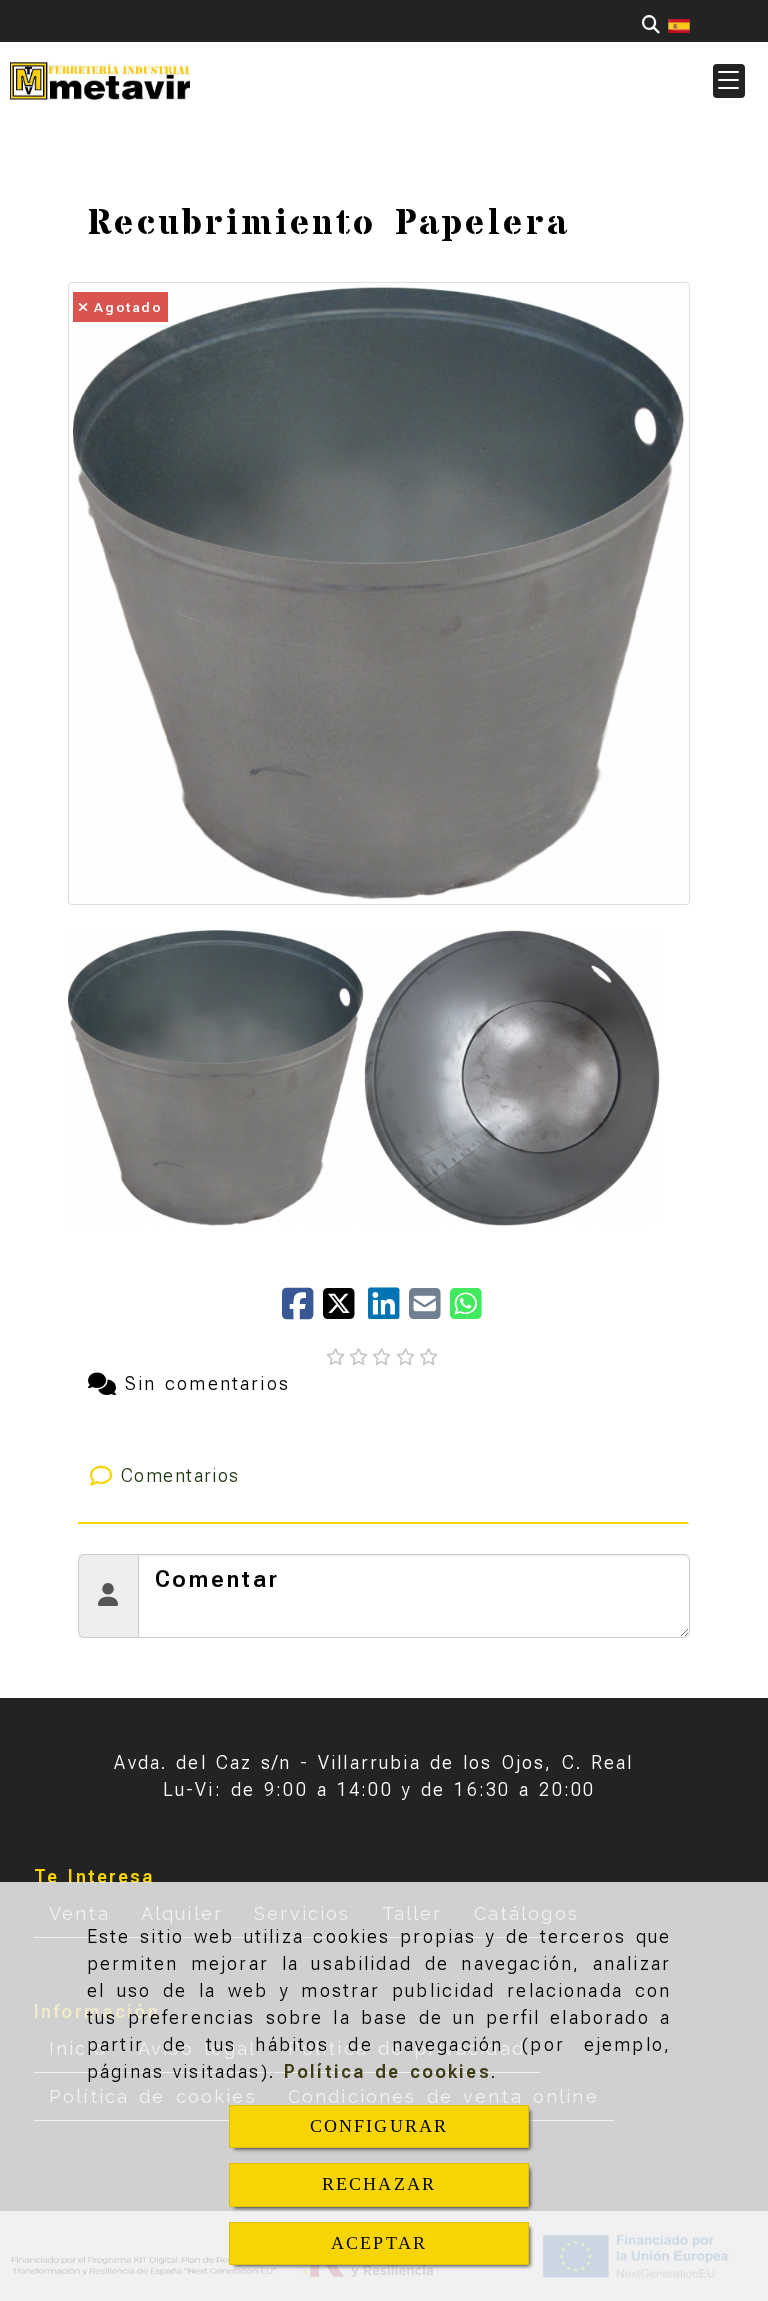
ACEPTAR (379, 2243)
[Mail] (429, 1310)
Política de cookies (387, 2071)
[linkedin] (388, 1310)
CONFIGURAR (379, 2126)
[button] (729, 81)
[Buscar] (651, 24)
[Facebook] (302, 1310)
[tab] (383, 1475)
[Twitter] (345, 1310)
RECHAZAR (379, 2184)
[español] (679, 24)
